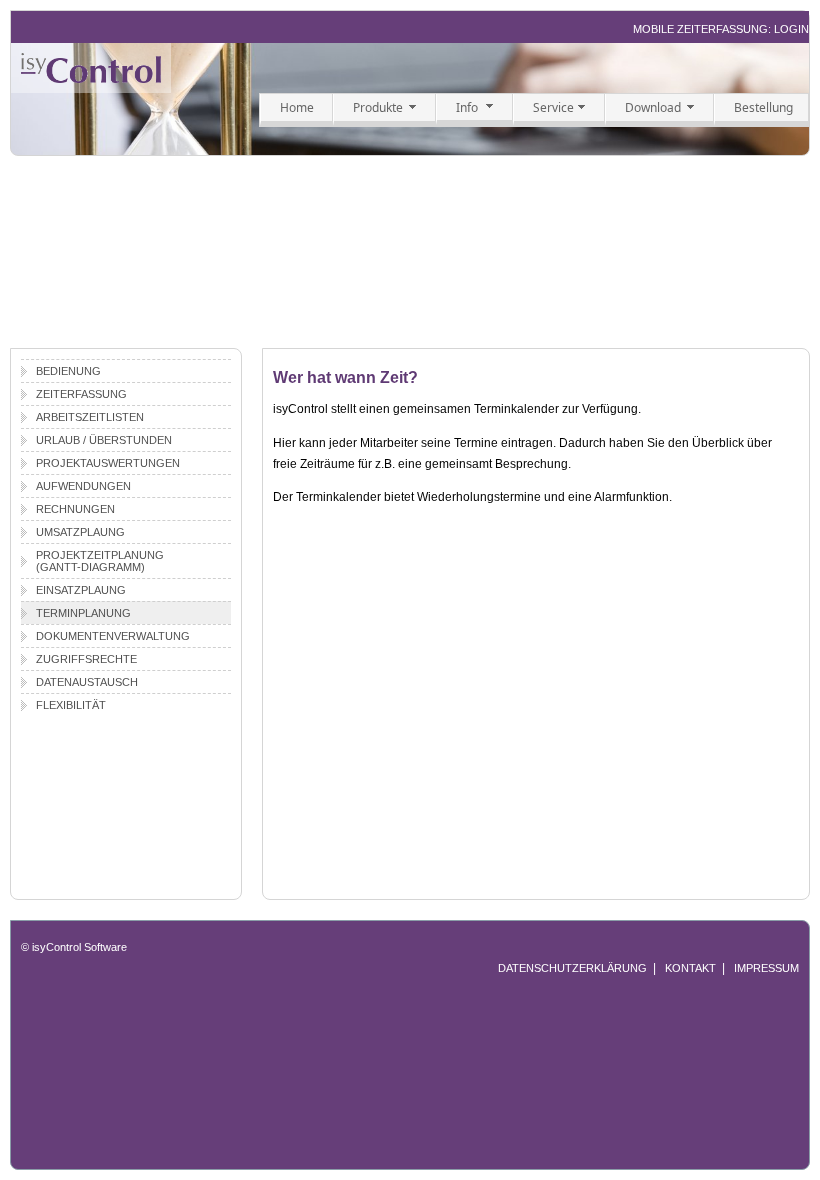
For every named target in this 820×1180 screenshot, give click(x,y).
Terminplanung (83, 613)
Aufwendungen (83, 486)
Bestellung (763, 107)
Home (297, 107)
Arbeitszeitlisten (90, 417)
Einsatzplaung (81, 590)
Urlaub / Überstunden (104, 440)
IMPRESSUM (766, 968)
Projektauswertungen (108, 463)
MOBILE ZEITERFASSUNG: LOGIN (721, 29)
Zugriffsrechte (86, 659)
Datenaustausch (87, 682)
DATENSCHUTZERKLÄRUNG (572, 968)
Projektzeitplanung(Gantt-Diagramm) (100, 561)
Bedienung (68, 371)
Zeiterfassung (81, 394)
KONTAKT (690, 968)
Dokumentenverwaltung (113, 636)
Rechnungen (75, 509)
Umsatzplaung (80, 532)
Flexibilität (71, 705)
